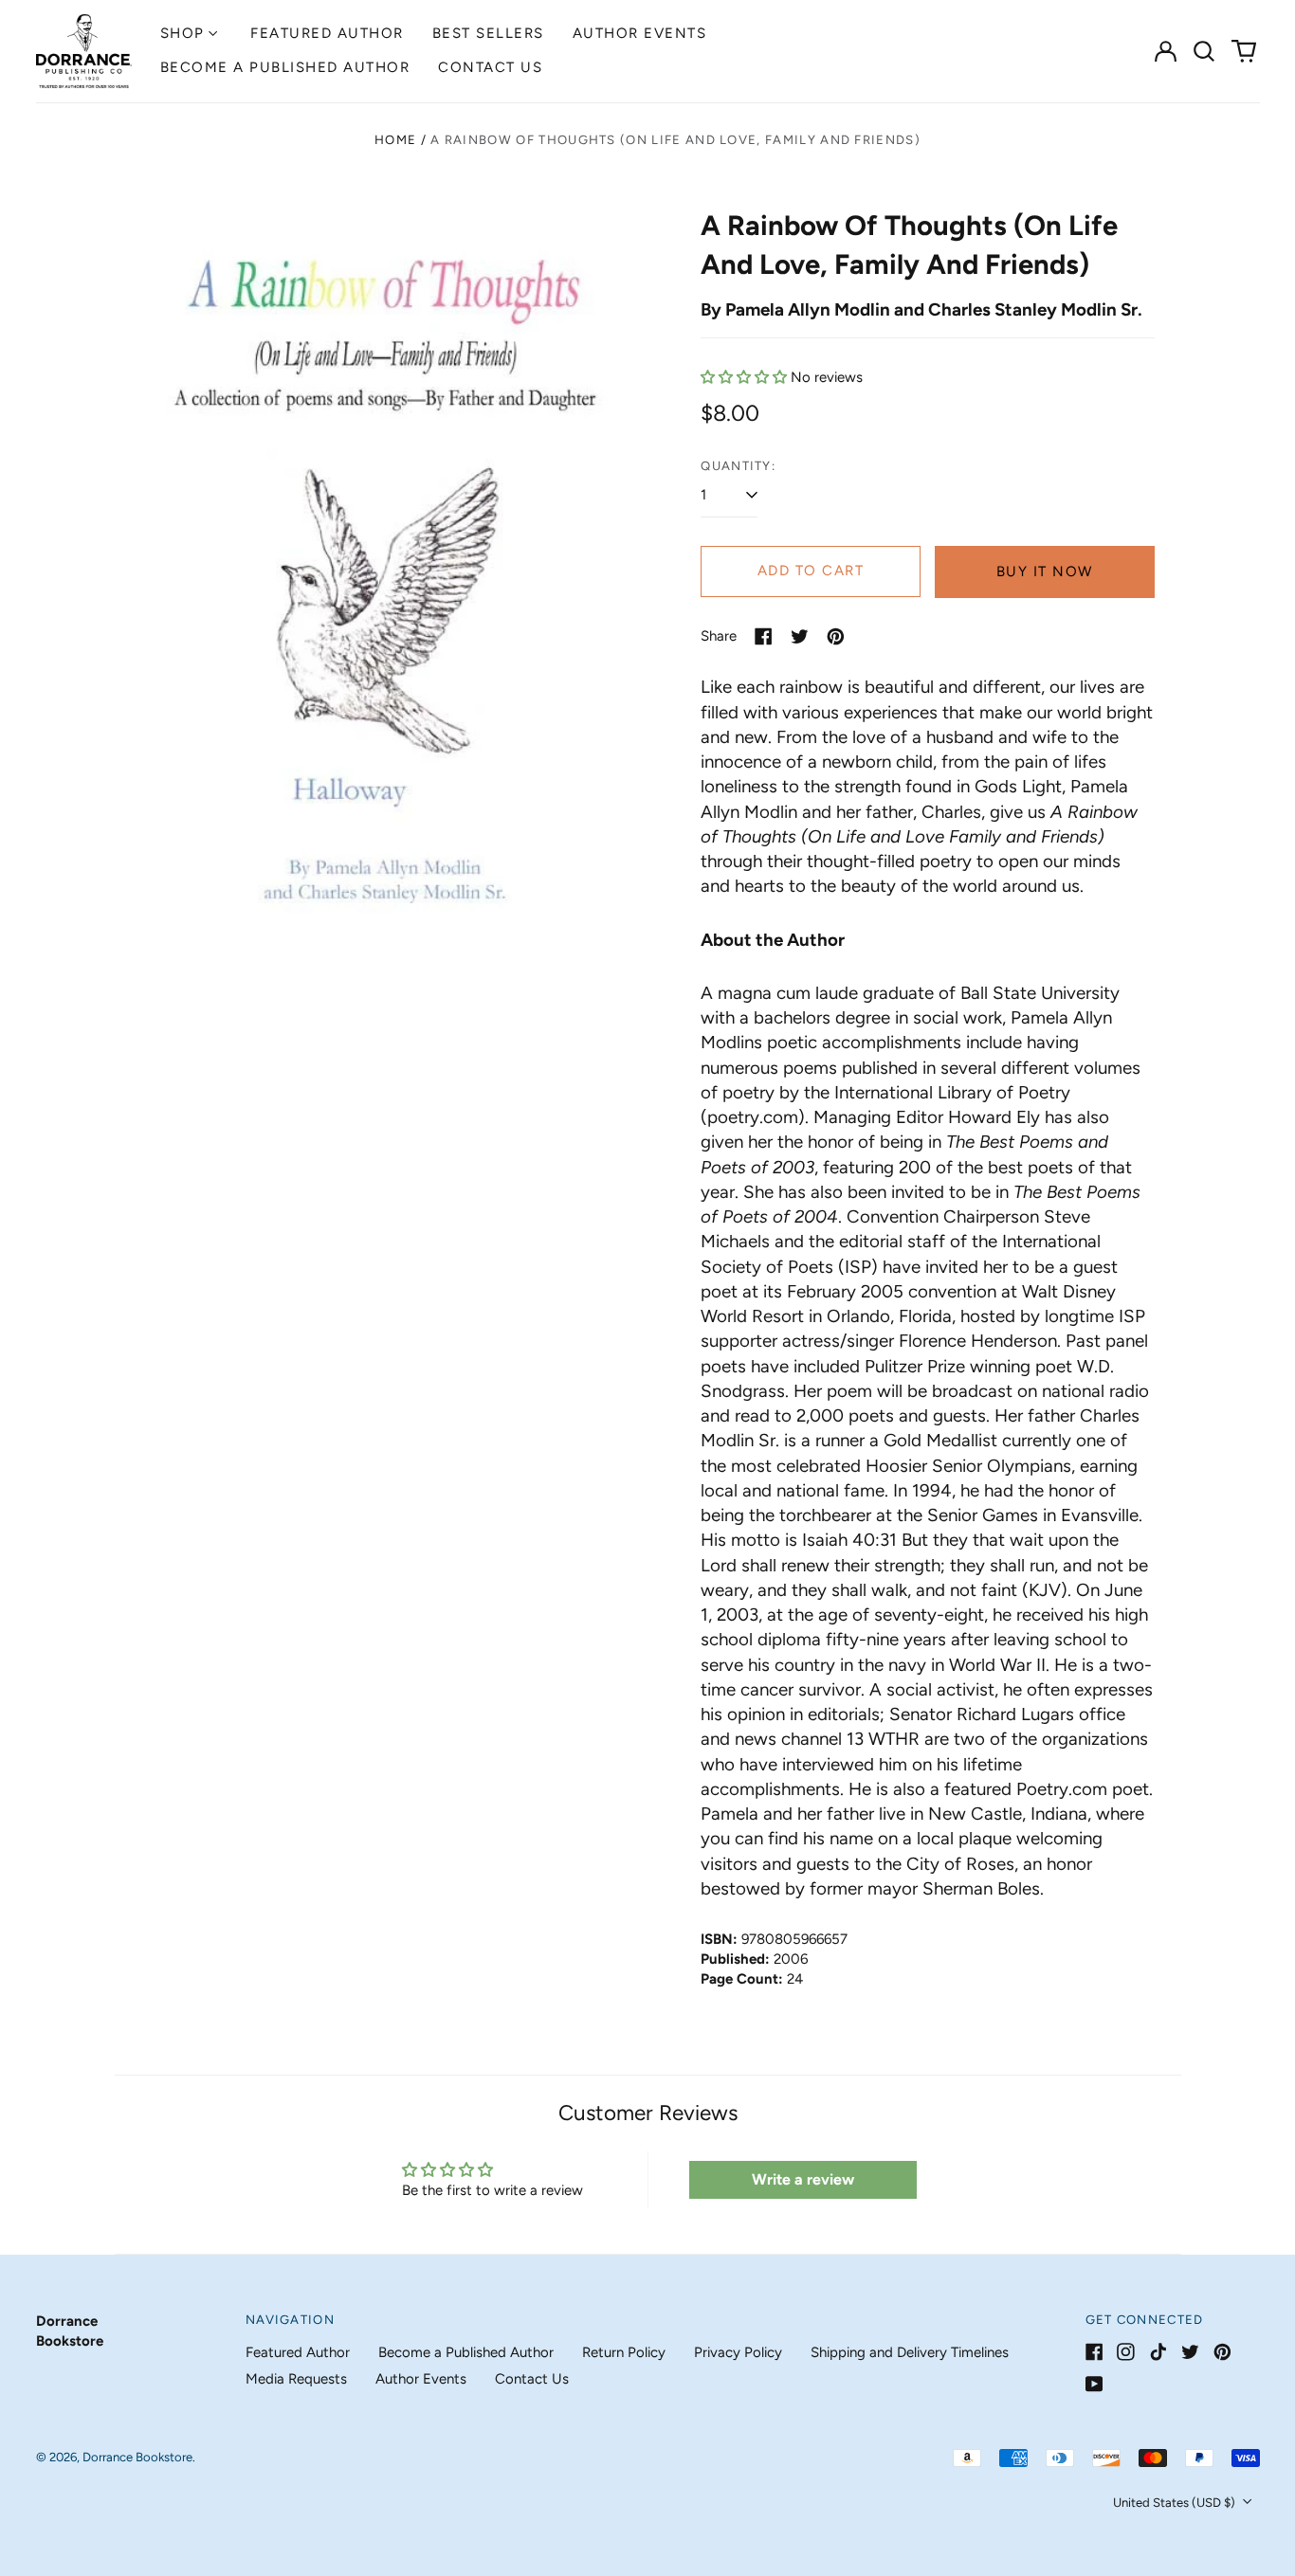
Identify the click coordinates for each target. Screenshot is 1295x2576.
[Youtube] (1094, 2384)
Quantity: (738, 466)
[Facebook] (1094, 2352)
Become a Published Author (285, 67)
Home (395, 140)
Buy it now (1045, 571)
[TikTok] (1158, 2352)
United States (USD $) (1176, 2503)
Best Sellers (488, 33)
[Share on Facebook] (764, 636)
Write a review (803, 2179)
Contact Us (490, 67)
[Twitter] (1190, 2352)
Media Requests (296, 2379)
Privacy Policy (738, 2352)
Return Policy (624, 2352)
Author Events (640, 33)
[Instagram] (1126, 2352)
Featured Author (327, 33)
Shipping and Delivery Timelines (910, 2352)
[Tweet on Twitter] (800, 636)
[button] (1205, 51)
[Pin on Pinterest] (836, 636)
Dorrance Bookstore (137, 2457)
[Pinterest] (1222, 2352)
